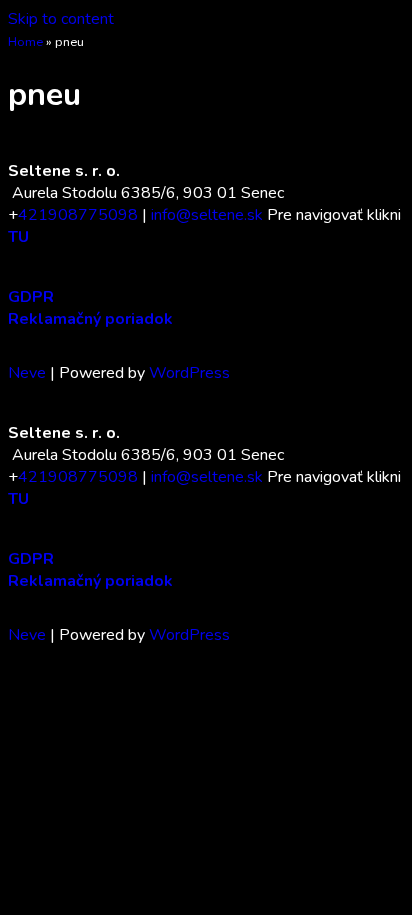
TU (18, 237)
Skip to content (61, 19)
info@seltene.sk (207, 215)
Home (25, 42)
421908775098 (78, 215)
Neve (27, 373)
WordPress (189, 373)
